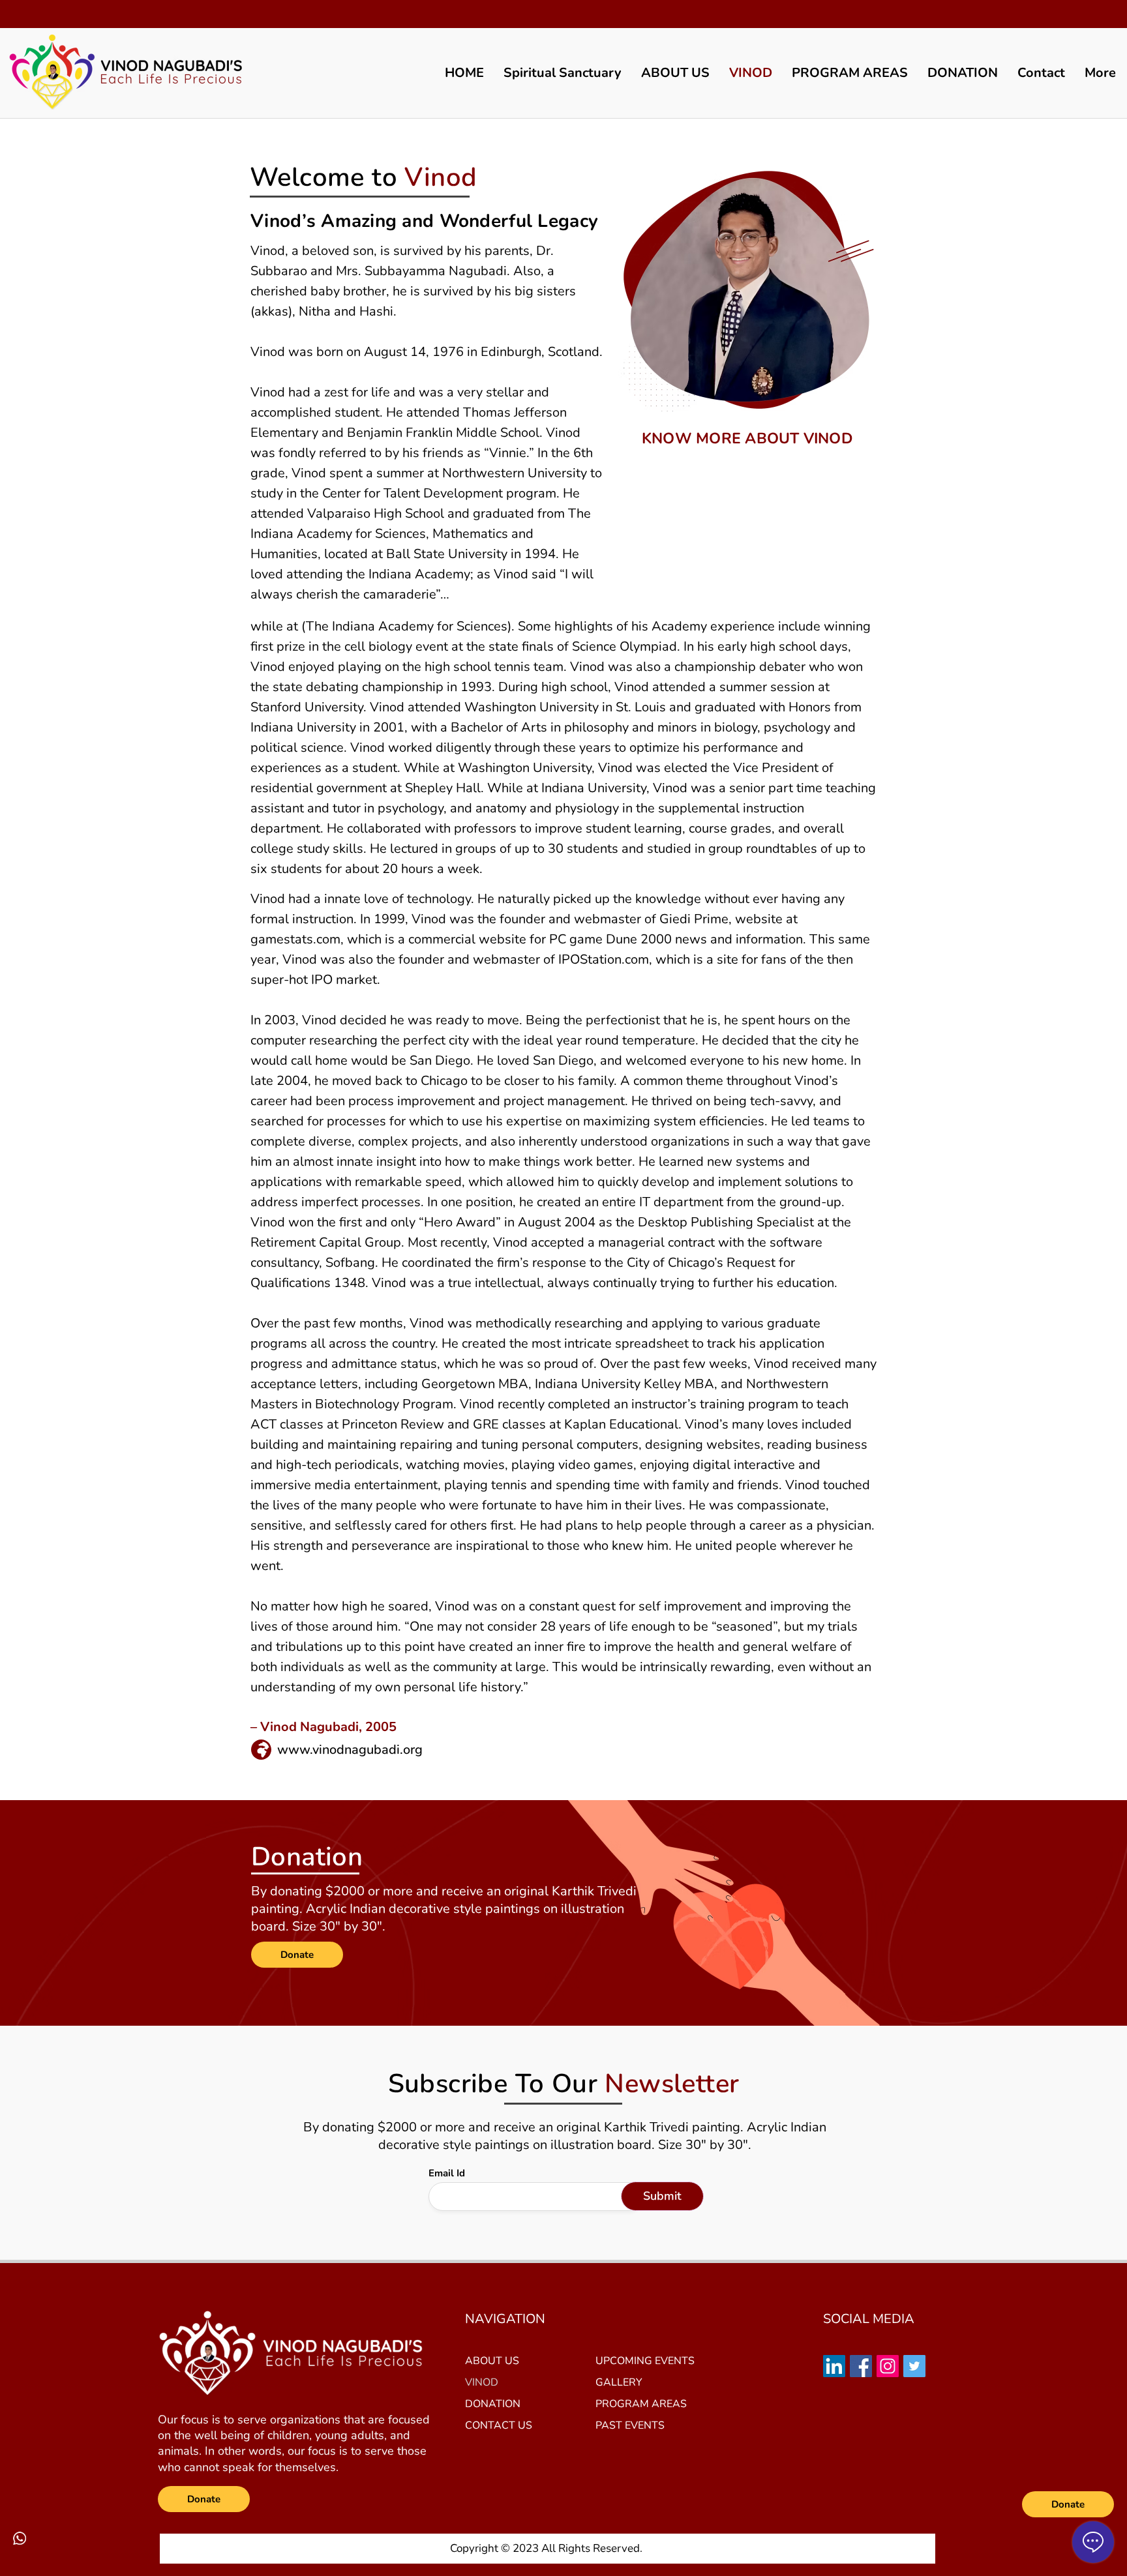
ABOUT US (492, 2361)
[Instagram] (888, 2366)
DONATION (493, 2404)
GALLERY (619, 2382)
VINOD (482, 2382)
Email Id (447, 2173)
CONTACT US (499, 2425)
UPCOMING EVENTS (645, 2361)
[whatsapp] (20, 2538)
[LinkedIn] (834, 2366)
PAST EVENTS (630, 2425)
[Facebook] (861, 2366)
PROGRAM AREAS (641, 2404)
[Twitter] (914, 2366)
